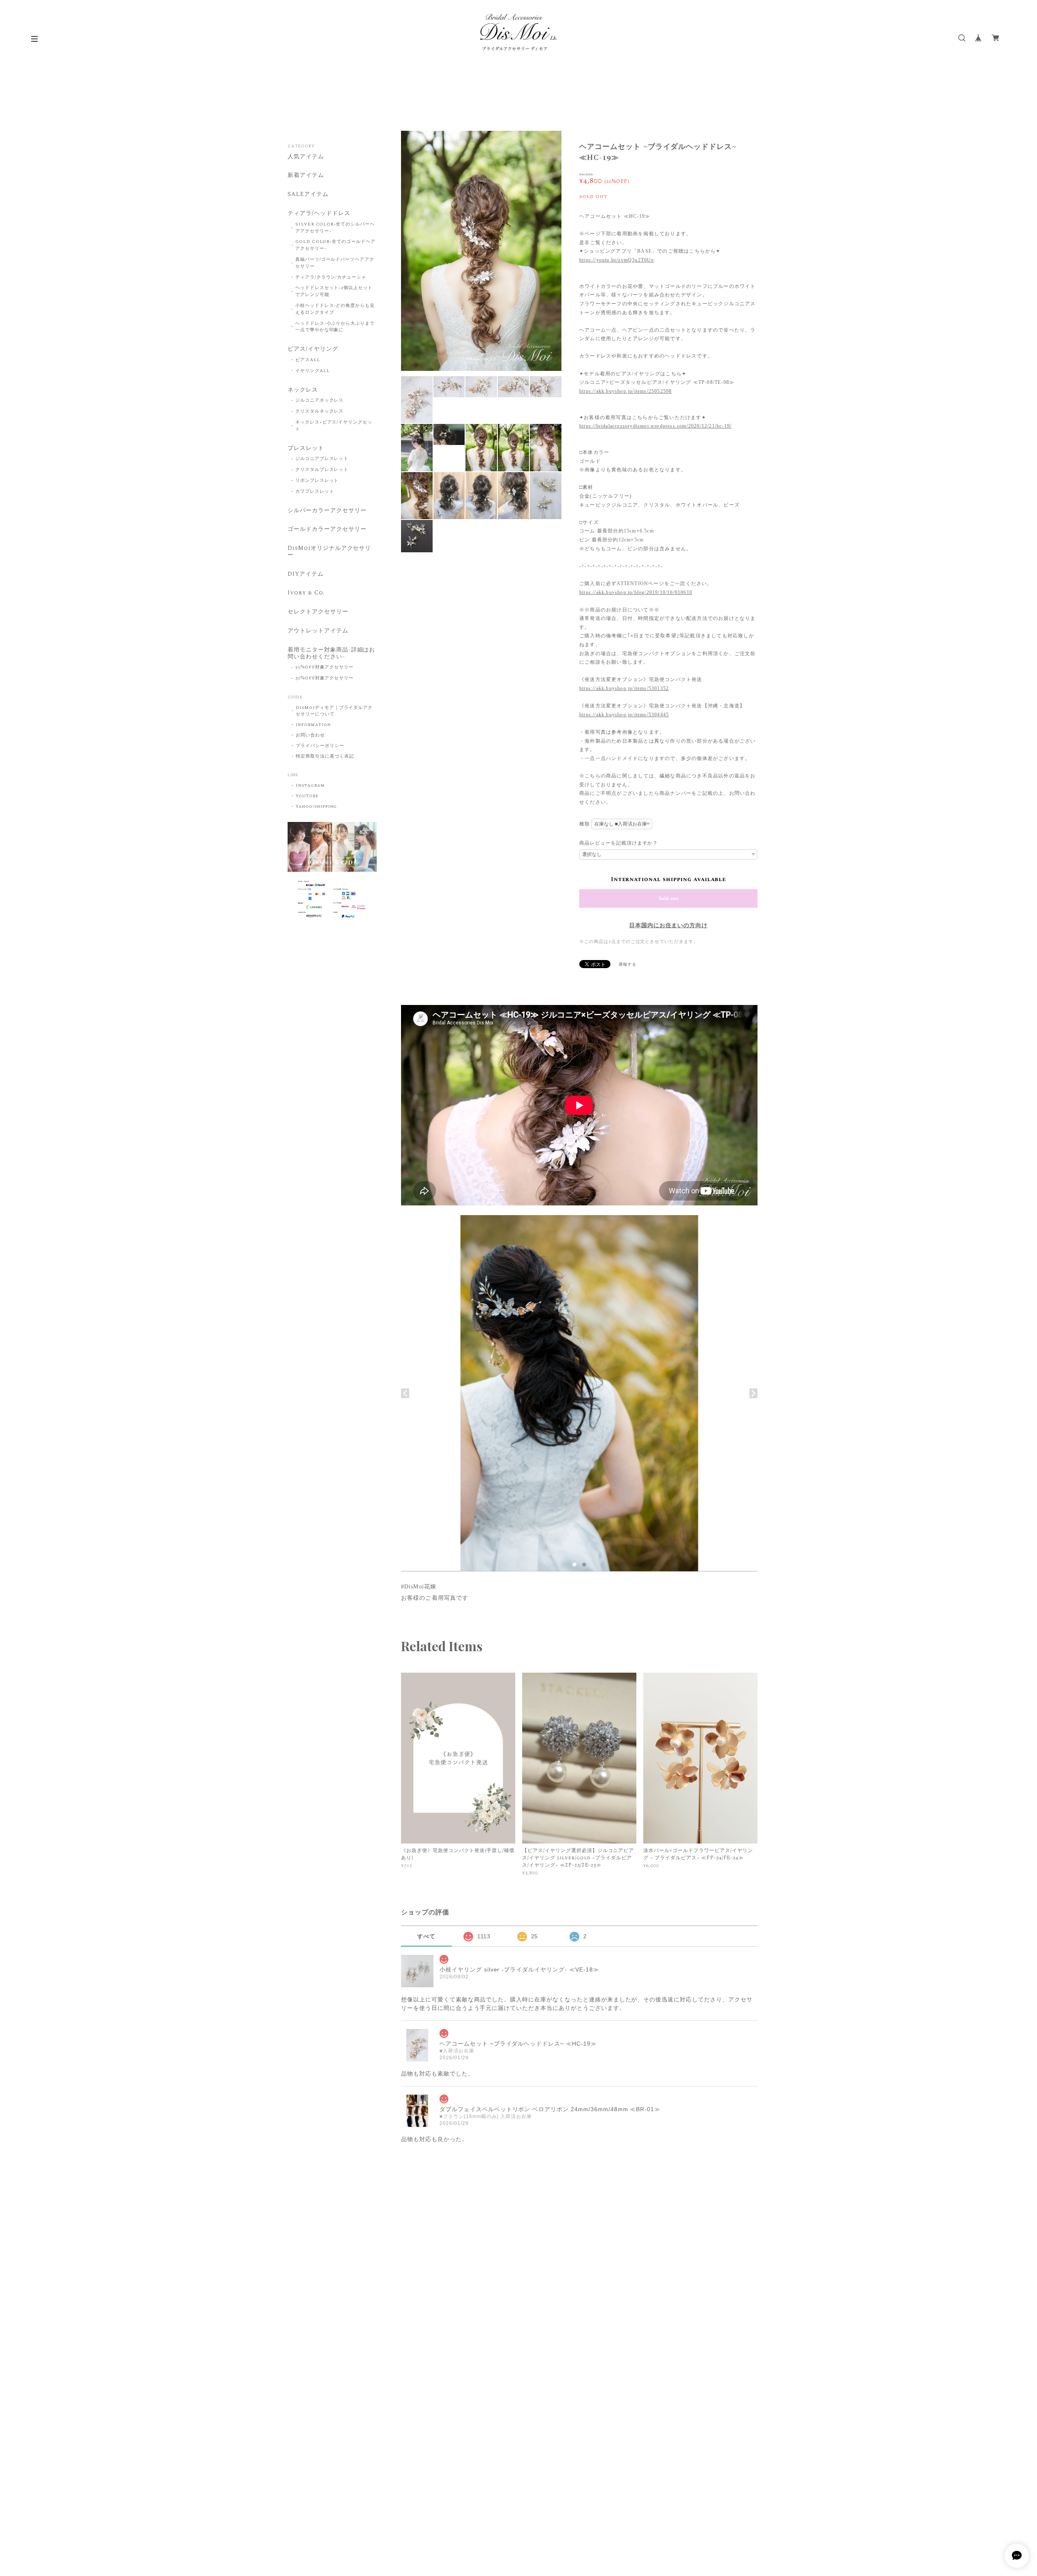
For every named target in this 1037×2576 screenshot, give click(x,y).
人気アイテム (306, 157)
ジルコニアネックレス (320, 400)
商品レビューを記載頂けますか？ (619, 843)
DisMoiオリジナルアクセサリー (329, 552)
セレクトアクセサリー (318, 612)
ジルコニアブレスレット (322, 459)
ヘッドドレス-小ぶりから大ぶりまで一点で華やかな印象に (335, 327)
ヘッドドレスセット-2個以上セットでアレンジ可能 (334, 291)
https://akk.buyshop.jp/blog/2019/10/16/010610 (636, 592)
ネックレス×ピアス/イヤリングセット (334, 426)
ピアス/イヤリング (313, 349)
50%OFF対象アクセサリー (324, 667)
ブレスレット (306, 449)
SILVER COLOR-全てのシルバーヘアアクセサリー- (335, 228)
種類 (585, 824)
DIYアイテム (306, 575)
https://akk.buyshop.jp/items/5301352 (624, 688)
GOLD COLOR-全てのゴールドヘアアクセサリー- (335, 245)
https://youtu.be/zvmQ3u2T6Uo (617, 260)
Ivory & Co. (306, 593)
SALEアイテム (308, 195)
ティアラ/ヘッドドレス (319, 214)
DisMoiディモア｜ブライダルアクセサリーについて (334, 711)
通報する (627, 964)
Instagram (310, 786)
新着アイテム (306, 176)
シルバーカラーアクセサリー (327, 511)
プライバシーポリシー (320, 746)
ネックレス (303, 390)
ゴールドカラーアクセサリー (327, 530)
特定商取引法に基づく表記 (325, 756)
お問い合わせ (310, 735)
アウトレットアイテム (318, 631)
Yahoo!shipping (316, 807)
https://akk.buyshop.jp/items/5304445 (624, 715)
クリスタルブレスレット (322, 470)
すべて (426, 1936)
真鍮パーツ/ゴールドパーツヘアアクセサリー (335, 263)
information (313, 725)
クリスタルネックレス (320, 411)
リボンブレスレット (317, 481)
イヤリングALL (313, 371)
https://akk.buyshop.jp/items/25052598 (625, 391)
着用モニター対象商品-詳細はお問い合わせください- (331, 654)
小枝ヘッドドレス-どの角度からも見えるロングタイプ (335, 309)
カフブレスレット (315, 492)
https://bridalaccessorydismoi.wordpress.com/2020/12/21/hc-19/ (655, 426)
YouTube (307, 796)
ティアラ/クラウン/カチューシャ (331, 277)
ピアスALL (308, 360)
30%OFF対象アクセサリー (324, 678)
